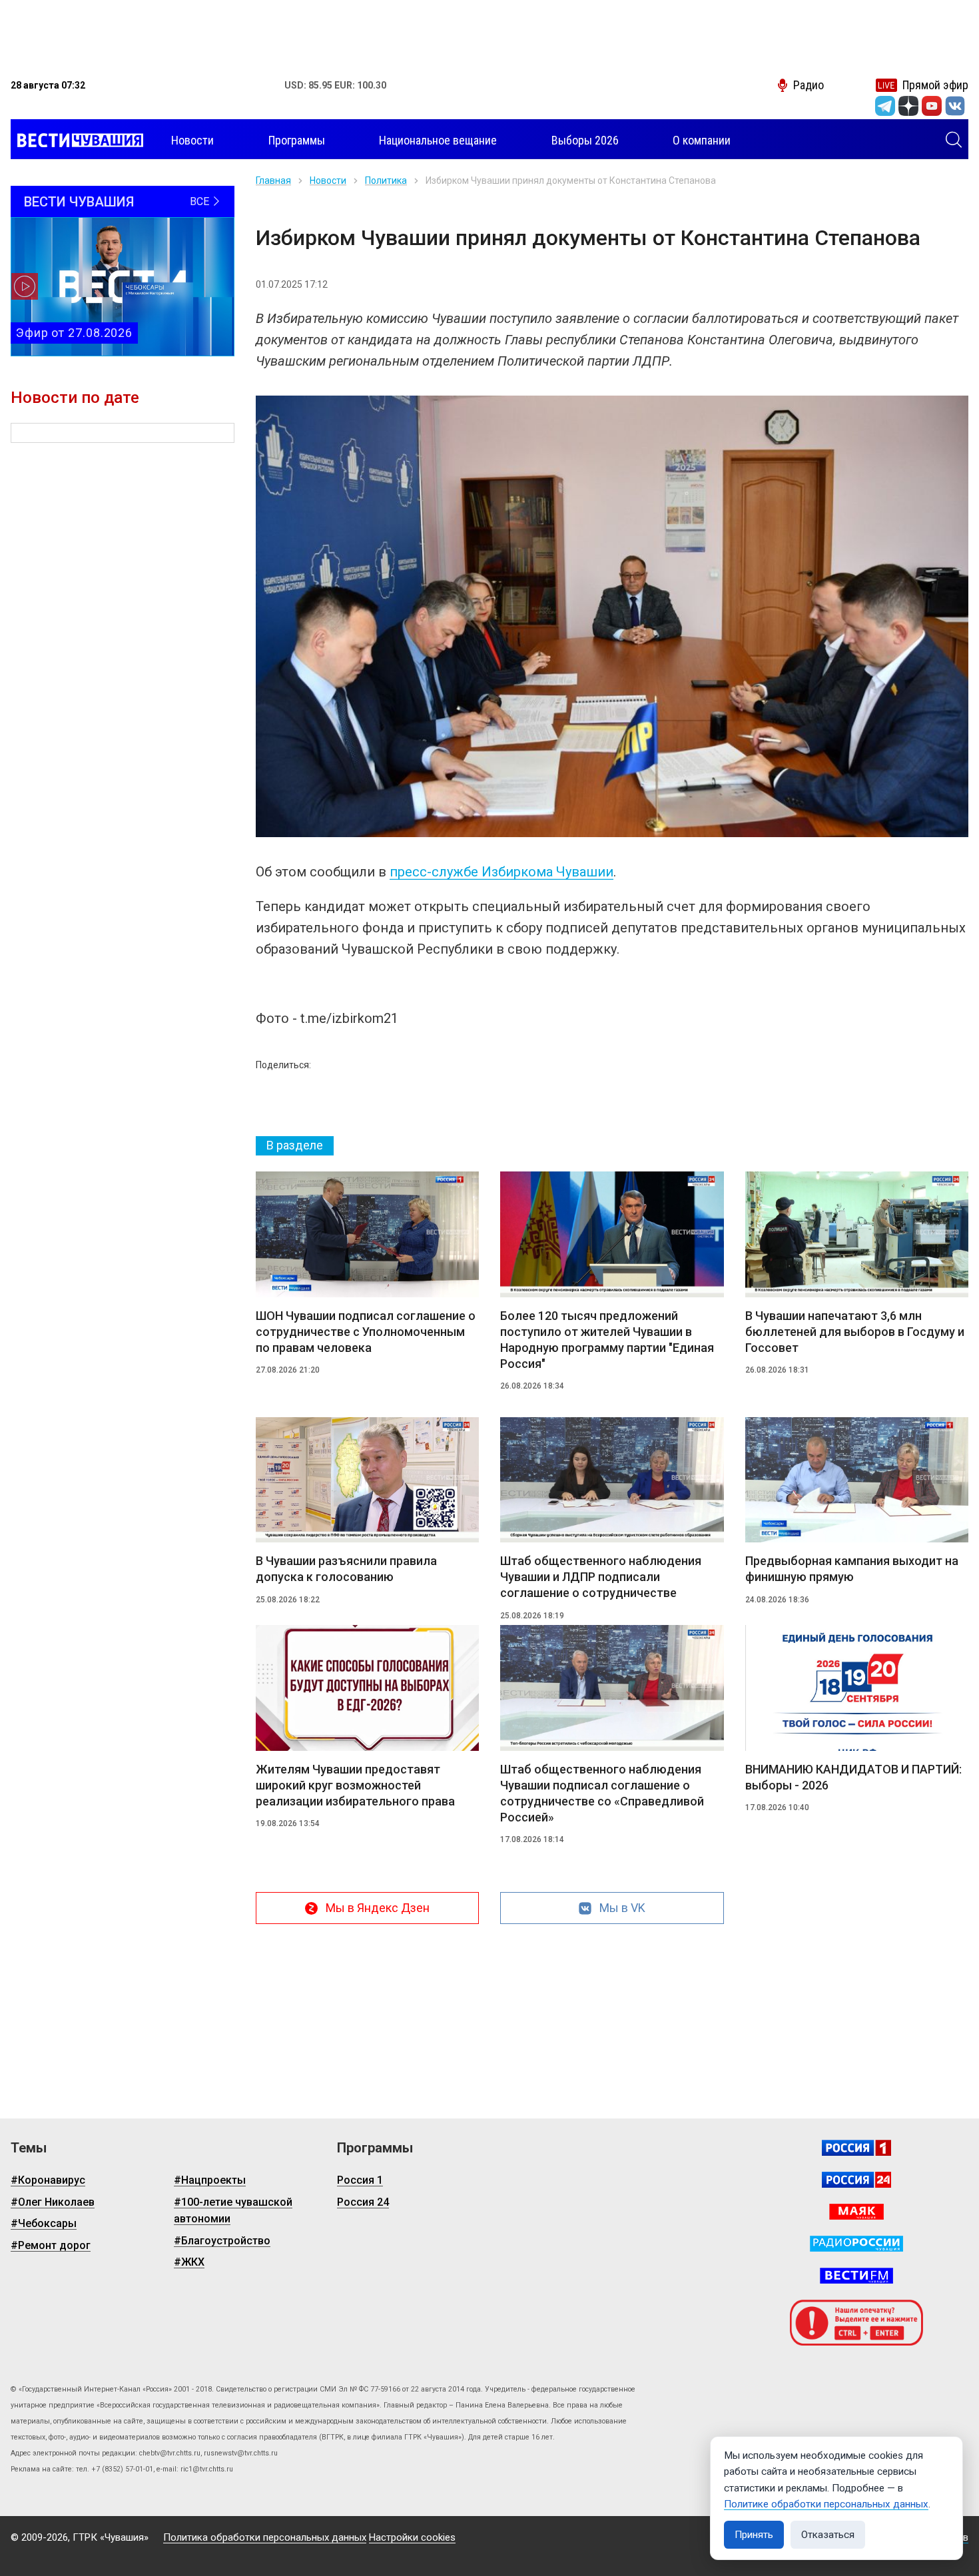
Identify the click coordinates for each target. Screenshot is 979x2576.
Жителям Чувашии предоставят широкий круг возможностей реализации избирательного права (355, 1785)
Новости (328, 180)
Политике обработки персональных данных (826, 2504)
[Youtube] (932, 106)
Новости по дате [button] (75, 398)
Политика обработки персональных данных (265, 2537)
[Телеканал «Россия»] (856, 2148)
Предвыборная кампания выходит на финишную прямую (852, 1569)
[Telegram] (885, 106)
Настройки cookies (412, 2537)
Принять (754, 2535)
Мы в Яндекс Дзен (378, 1908)
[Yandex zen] (908, 106)
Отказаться (828, 2535)
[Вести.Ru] (856, 2180)
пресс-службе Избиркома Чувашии (501, 872)
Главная (273, 180)
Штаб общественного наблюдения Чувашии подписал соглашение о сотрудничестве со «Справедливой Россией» (602, 1793)
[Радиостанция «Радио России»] (856, 2244)
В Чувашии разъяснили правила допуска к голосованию (346, 1569)
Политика (386, 180)
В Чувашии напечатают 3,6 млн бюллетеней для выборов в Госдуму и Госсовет (855, 1332)
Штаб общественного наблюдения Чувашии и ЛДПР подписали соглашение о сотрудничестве (601, 1577)
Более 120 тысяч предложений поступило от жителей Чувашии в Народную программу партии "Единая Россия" (607, 1340)
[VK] (955, 106)
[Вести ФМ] (856, 2276)
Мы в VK (622, 1908)
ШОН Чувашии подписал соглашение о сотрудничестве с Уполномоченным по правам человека (366, 1332)
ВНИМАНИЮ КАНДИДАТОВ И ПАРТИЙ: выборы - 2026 (853, 1777)
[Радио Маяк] (856, 2212)
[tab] (295, 1146)
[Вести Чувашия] (77, 141)
